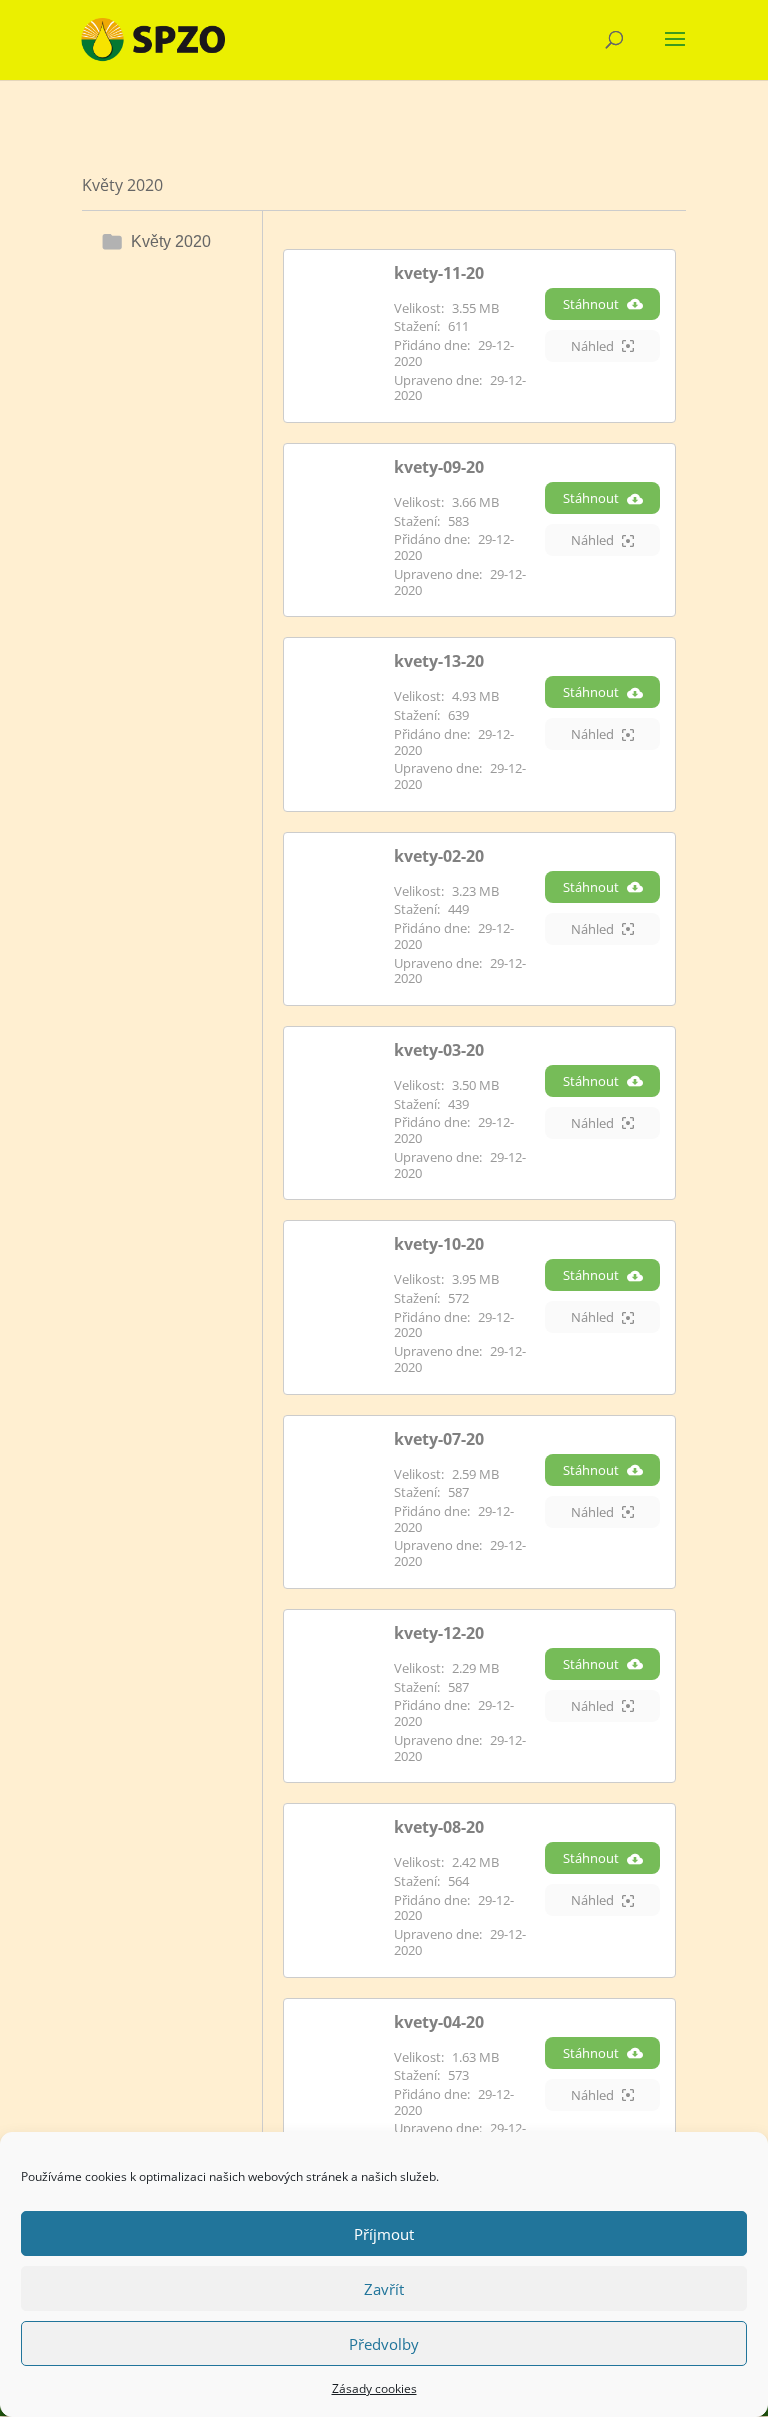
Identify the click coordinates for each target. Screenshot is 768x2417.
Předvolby (384, 2344)
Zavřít (384, 2289)
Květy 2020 (171, 241)
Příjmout (384, 2234)
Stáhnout (591, 304)
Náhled (592, 346)
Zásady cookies (374, 2388)
